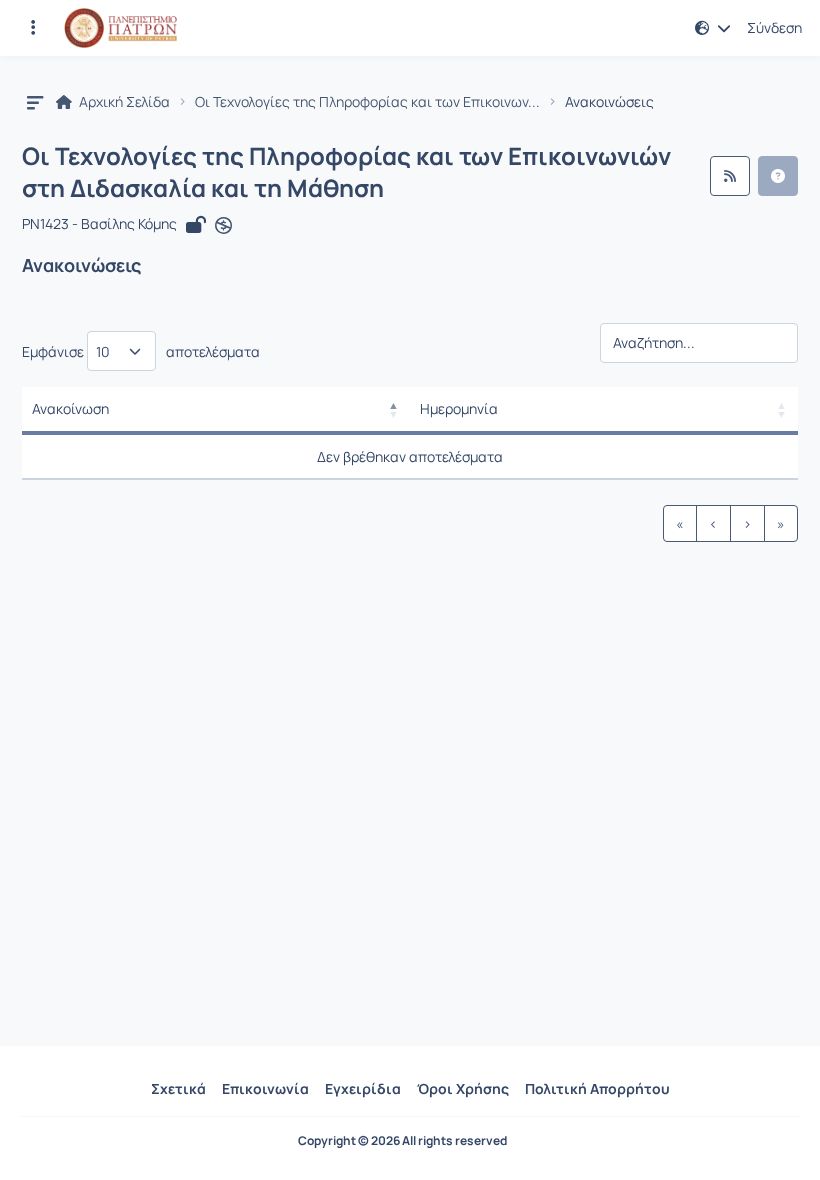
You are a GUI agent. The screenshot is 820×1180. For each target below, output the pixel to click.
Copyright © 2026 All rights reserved (402, 1141)
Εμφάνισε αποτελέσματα (141, 351)
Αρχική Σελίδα (123, 102)
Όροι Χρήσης (463, 1088)
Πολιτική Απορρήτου (597, 1088)
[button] (33, 28)
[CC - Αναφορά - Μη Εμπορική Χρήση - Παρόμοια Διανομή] (223, 225)
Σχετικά (178, 1088)
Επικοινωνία (265, 1088)
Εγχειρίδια (363, 1088)
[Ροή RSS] (730, 176)
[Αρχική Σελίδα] (120, 28)
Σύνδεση (774, 28)
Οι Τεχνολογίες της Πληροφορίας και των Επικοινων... (367, 102)
